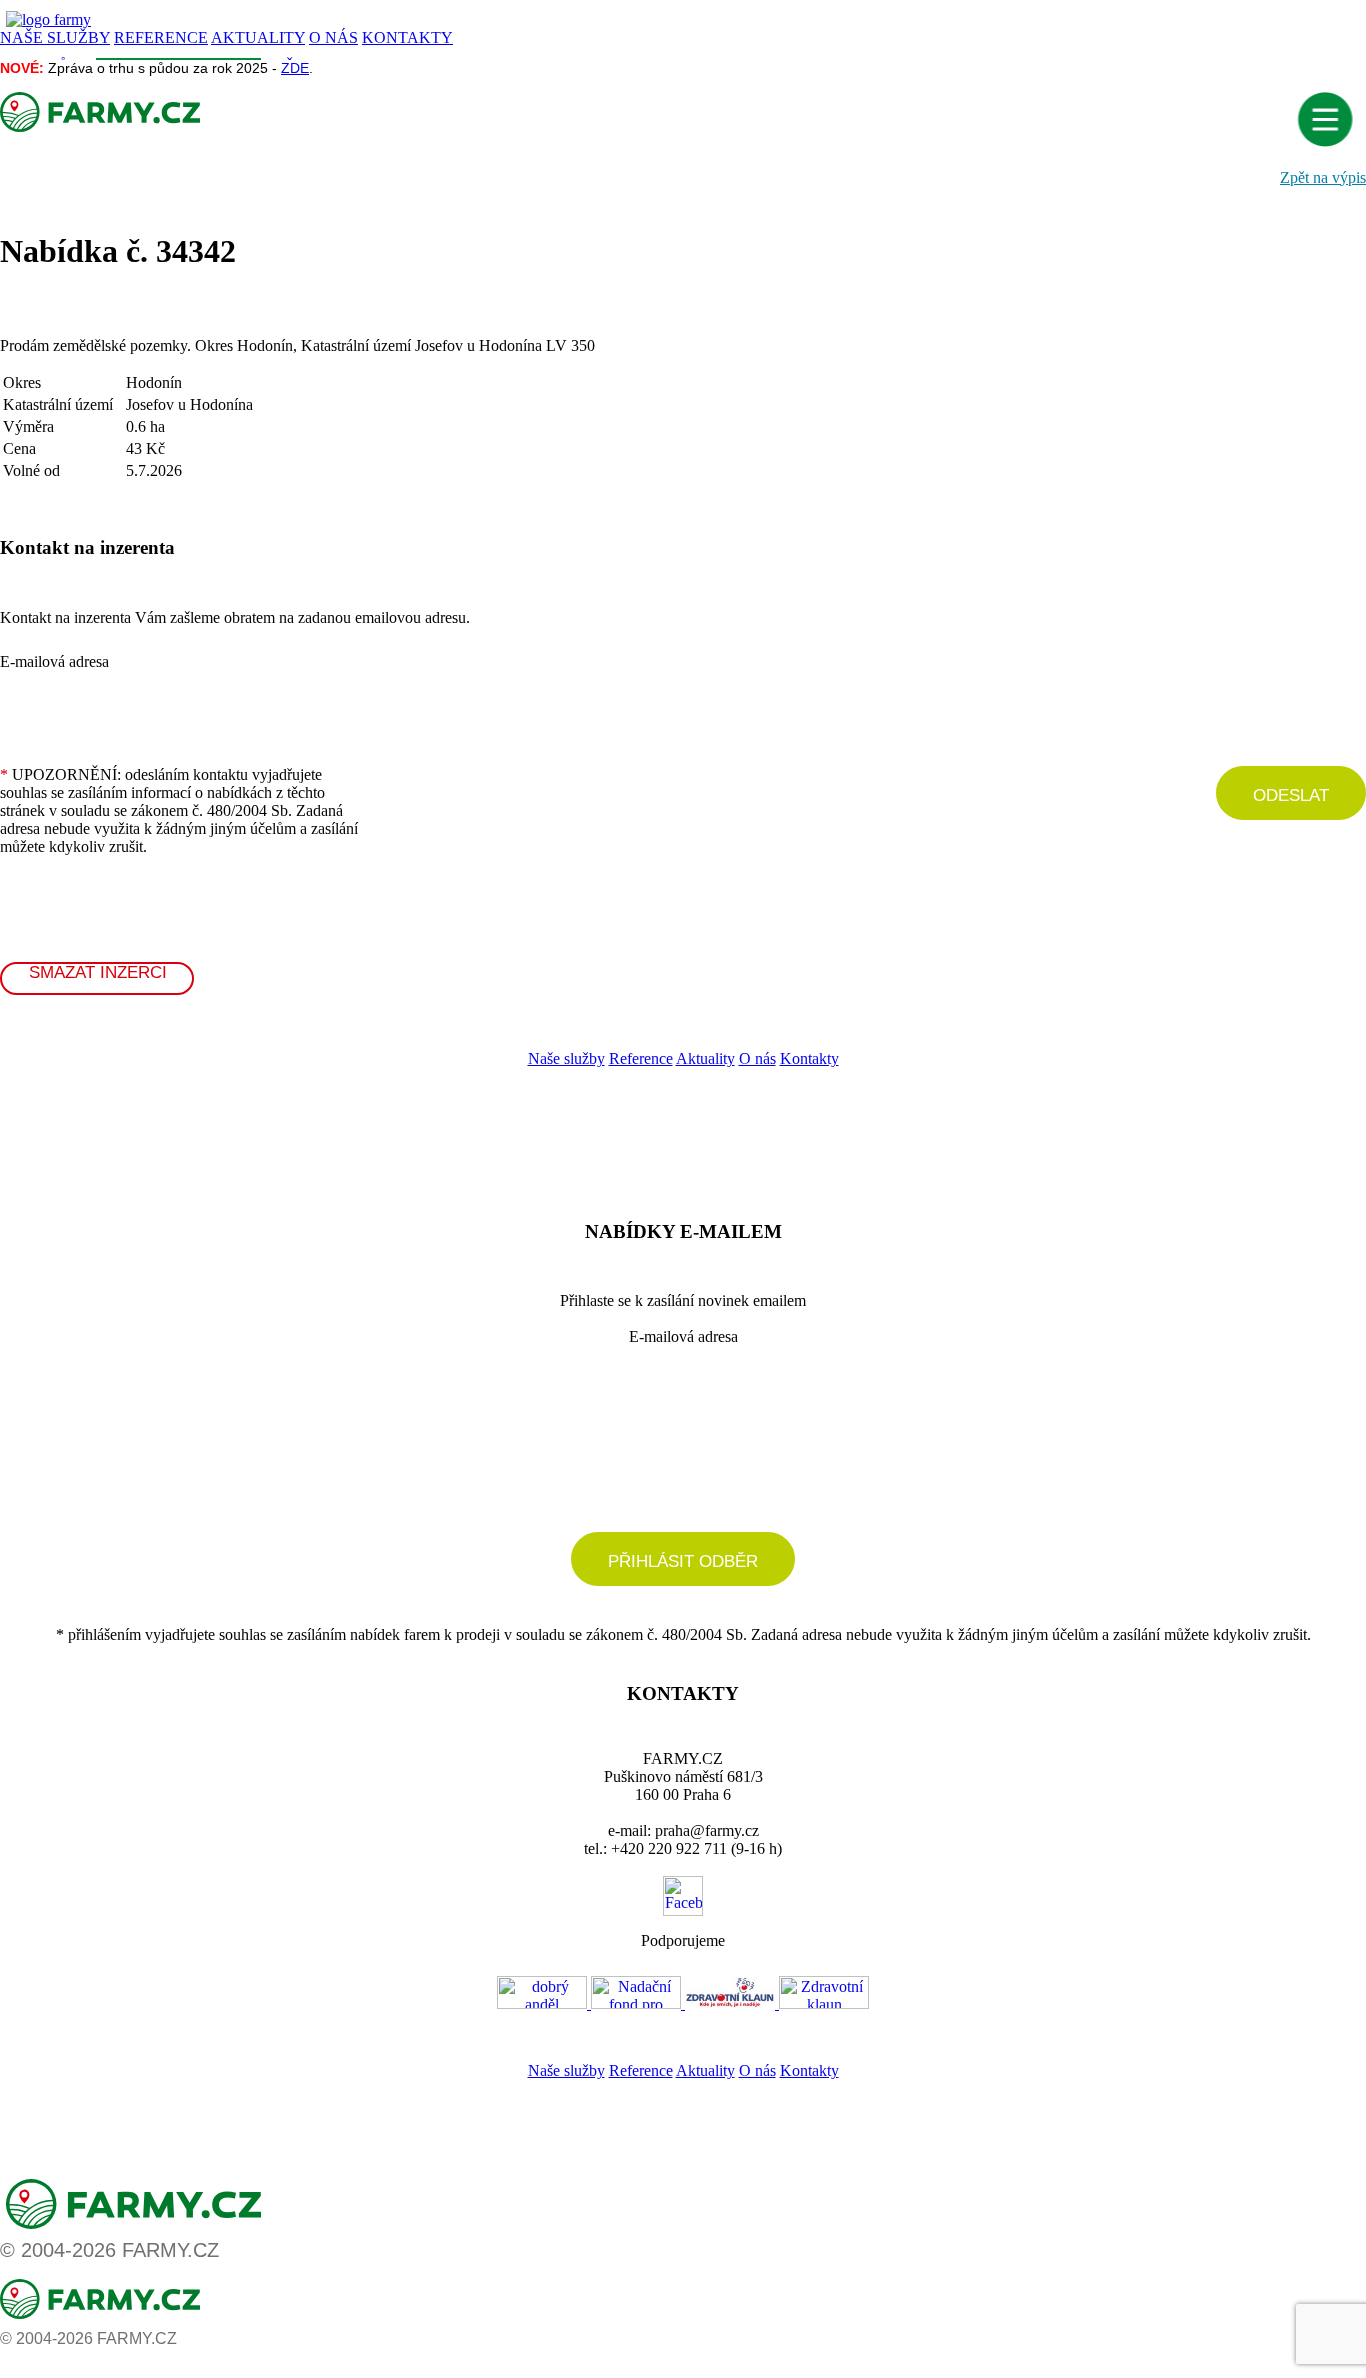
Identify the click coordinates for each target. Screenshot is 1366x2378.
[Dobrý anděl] (544, 2003)
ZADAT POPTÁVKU (792, 1117)
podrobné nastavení (683, 1476)
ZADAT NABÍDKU (566, 1117)
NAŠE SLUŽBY (55, 37)
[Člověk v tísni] (824, 2003)
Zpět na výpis (1323, 177)
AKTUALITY (258, 37)
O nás (757, 1058)
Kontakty (809, 1058)
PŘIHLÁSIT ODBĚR (683, 1561)
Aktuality (705, 1058)
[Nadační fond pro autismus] (638, 2003)
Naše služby (566, 1058)
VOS (661, 2040)
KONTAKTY (407, 37)
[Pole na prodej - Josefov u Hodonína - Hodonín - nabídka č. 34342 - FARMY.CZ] (130, 2223)
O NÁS (333, 37)
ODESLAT (1291, 795)
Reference (641, 1058)
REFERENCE (161, 37)
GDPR (700, 2040)
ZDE (295, 68)
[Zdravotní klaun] (732, 2003)
